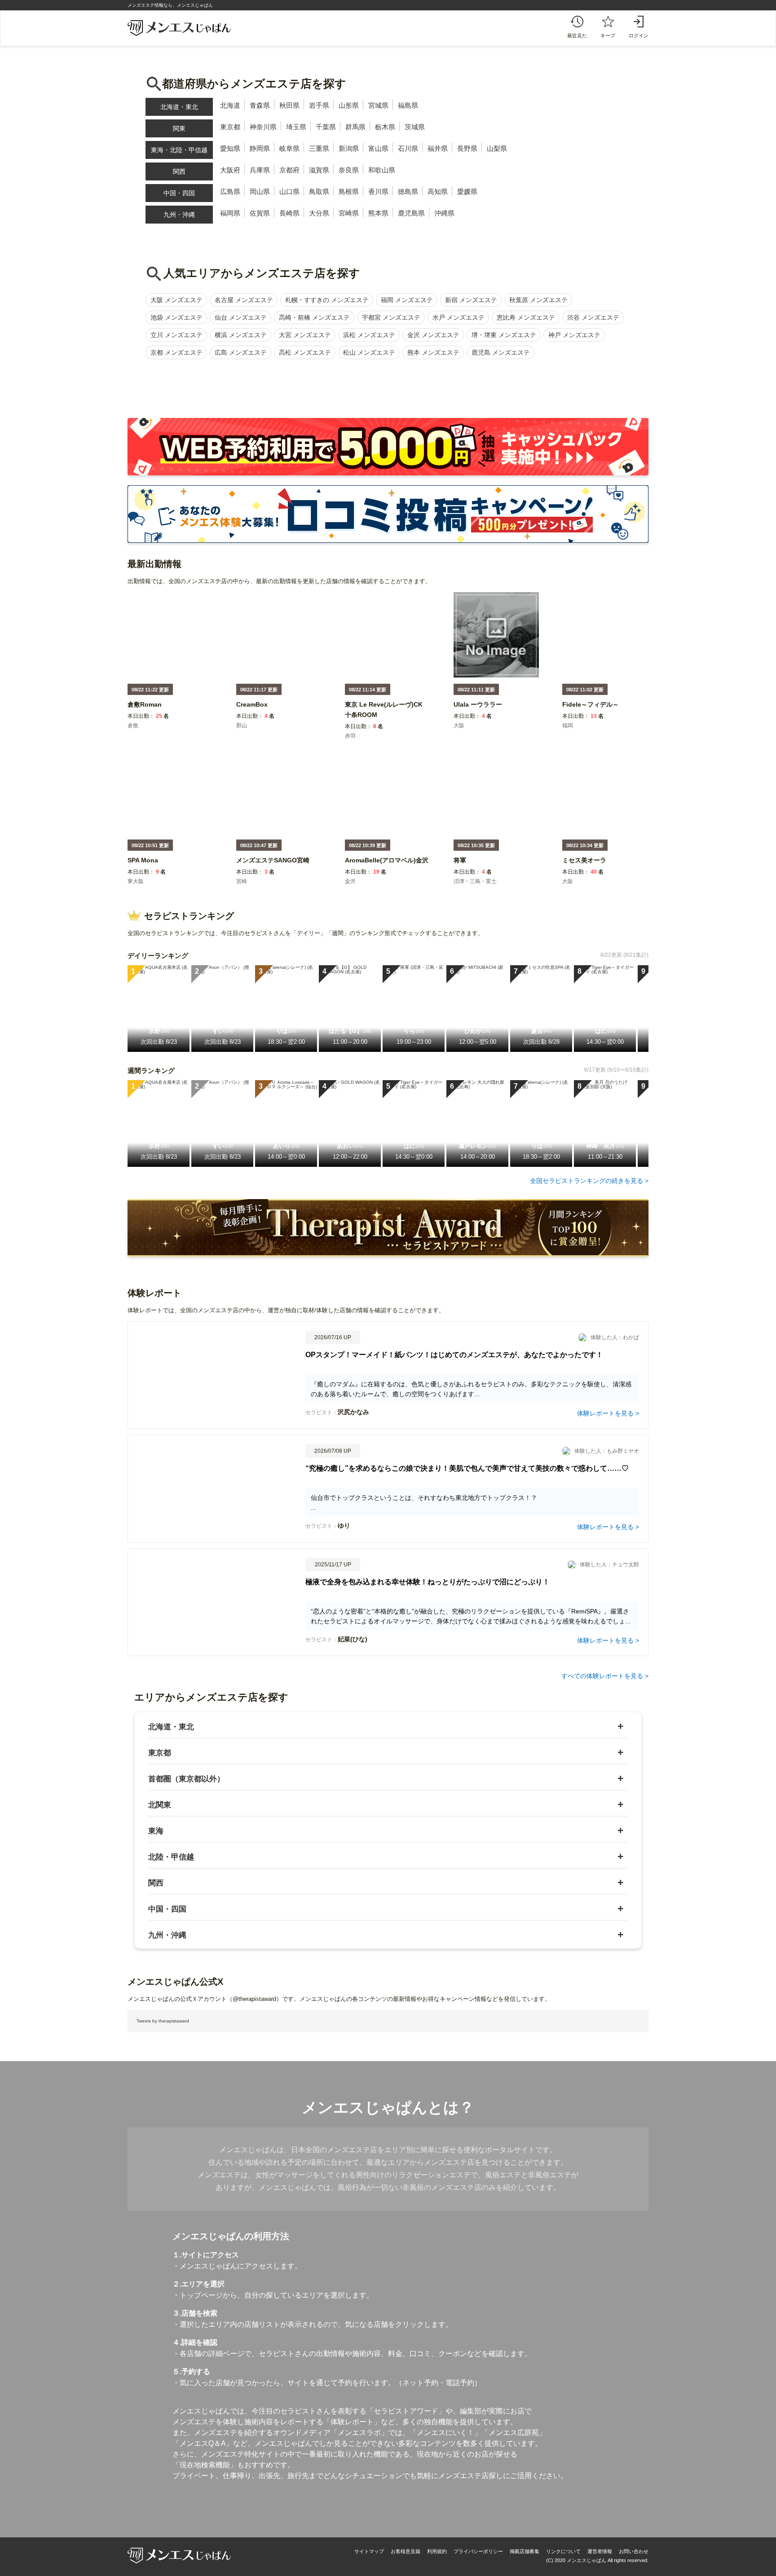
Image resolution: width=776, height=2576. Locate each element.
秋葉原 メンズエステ (538, 300)
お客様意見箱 (406, 2551)
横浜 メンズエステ (241, 335)
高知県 (438, 191)
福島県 (408, 105)
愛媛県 (467, 191)
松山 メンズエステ (369, 352)
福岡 (568, 725)
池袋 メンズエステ (176, 317)
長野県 (467, 148)
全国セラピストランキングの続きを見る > (589, 1181)
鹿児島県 (411, 213)
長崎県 (289, 213)
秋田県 (289, 105)
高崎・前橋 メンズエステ (314, 317)
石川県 (408, 148)
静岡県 (260, 148)
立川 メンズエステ (176, 335)
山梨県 (497, 148)
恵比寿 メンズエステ (526, 317)
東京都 (230, 127)
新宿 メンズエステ (471, 300)
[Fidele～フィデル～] (591, 710)
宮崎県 (349, 213)
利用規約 (437, 2551)
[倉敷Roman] (145, 710)
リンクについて (563, 2551)
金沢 (350, 881)
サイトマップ (369, 2551)
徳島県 (408, 191)
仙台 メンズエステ (241, 317)
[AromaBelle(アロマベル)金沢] (387, 866)
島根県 (349, 191)
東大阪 (136, 881)
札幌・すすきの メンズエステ (327, 300)
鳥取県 (319, 191)
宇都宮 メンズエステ (391, 317)
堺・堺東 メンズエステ (504, 335)
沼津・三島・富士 (475, 881)
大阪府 (230, 170)
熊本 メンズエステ (433, 352)
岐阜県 (289, 148)
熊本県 (378, 213)
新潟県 (349, 148)
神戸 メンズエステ (574, 335)
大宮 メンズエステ (305, 335)
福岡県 (230, 213)
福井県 (438, 148)
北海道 (230, 105)
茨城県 (415, 127)
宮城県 (378, 105)
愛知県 (230, 148)
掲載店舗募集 (525, 2551)
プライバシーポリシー (478, 2551)
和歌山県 (382, 170)
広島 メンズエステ (241, 352)
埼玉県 (296, 127)
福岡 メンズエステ (407, 300)
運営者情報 (600, 2551)
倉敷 (133, 725)
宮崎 (242, 881)
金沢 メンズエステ (433, 335)
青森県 (260, 105)
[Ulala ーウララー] (478, 710)
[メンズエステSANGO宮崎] (273, 866)
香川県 (378, 191)
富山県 (378, 148)
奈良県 (349, 170)
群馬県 (355, 127)
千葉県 (326, 127)
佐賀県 (260, 213)
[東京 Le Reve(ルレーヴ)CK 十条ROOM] (388, 721)
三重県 (319, 148)
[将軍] (460, 866)
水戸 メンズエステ (459, 317)
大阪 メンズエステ (176, 300)
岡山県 (260, 191)
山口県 (289, 191)
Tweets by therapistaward (163, 2021)
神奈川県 (263, 127)
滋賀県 (319, 170)
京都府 (289, 170)
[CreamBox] (252, 710)
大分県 (319, 213)
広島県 (230, 191)
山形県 (349, 105)
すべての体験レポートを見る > (605, 1676)
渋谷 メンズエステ (593, 317)
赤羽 (350, 736)
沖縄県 (444, 213)
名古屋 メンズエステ (244, 300)
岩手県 (319, 105)
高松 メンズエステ (305, 352)
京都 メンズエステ (176, 352)
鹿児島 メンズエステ (501, 352)
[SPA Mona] (143, 866)
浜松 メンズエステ (369, 335)
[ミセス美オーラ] (584, 866)
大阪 (459, 725)
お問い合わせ (634, 2551)
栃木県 (385, 127)
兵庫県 (260, 170)
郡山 (242, 725)
